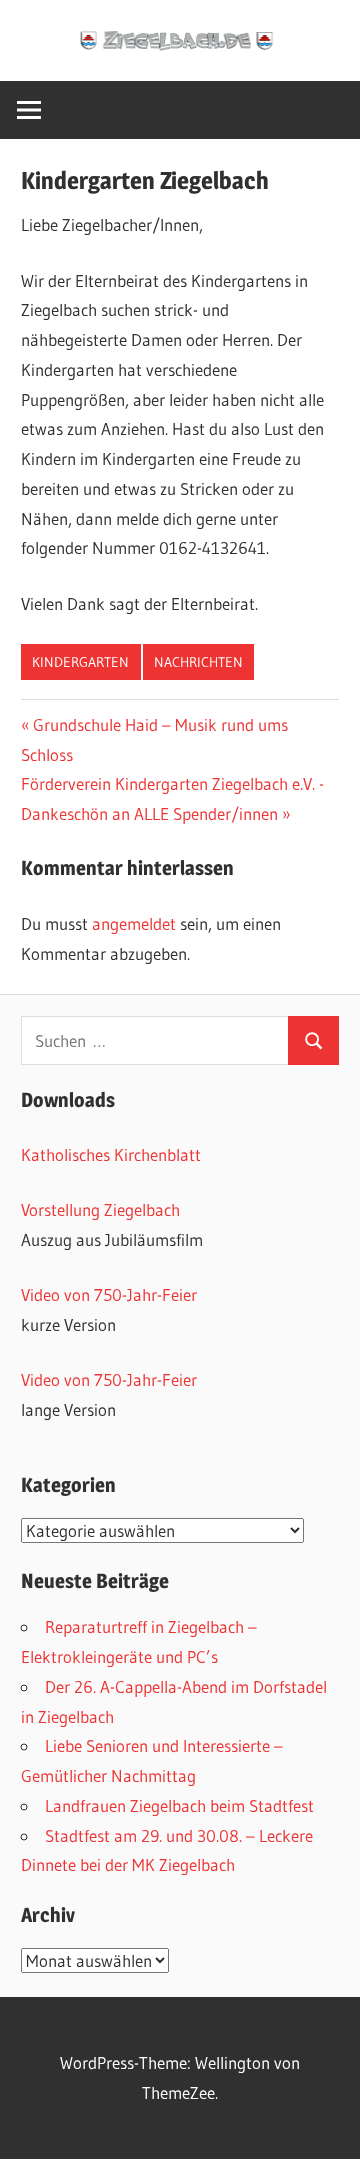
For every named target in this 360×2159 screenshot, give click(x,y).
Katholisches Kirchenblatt (111, 1154)
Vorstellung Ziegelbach (100, 1209)
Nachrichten (198, 662)
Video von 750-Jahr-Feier (109, 1294)
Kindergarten (80, 662)
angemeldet (134, 923)
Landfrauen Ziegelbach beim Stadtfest (179, 1805)
